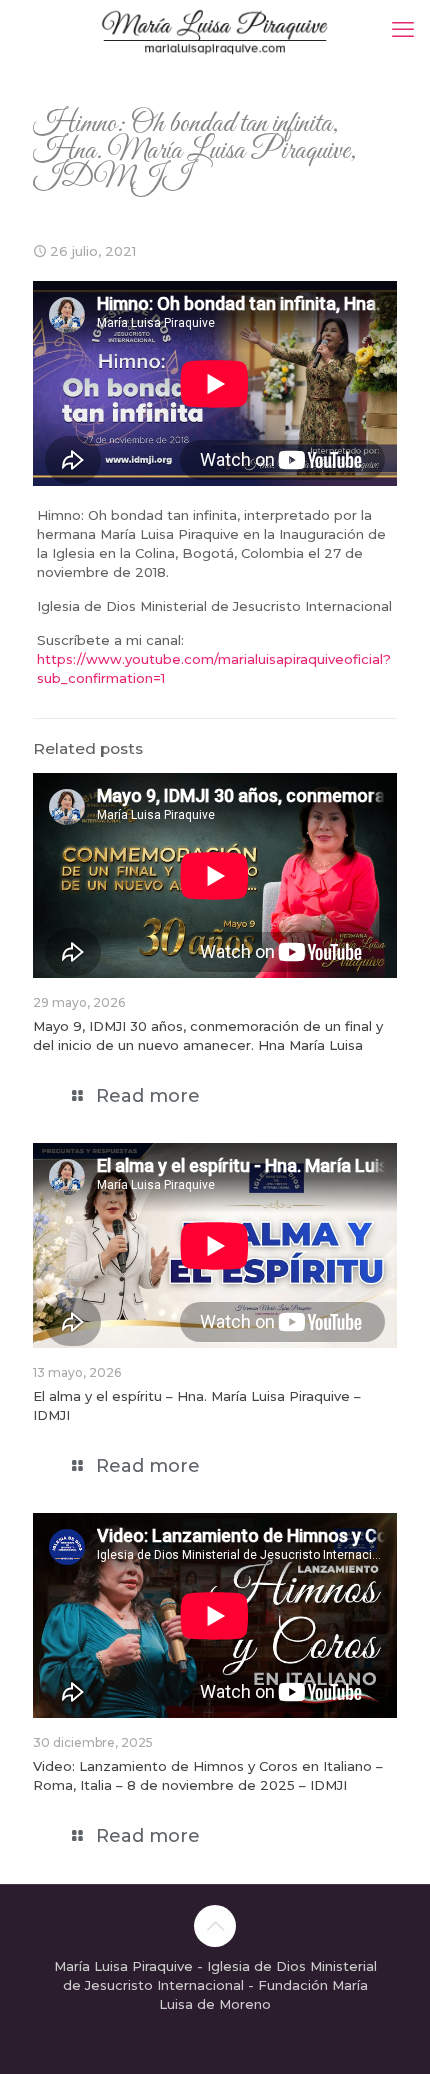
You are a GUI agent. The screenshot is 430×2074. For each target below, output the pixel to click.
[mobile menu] (403, 30)
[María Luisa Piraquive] (215, 30)
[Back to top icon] (215, 1926)
